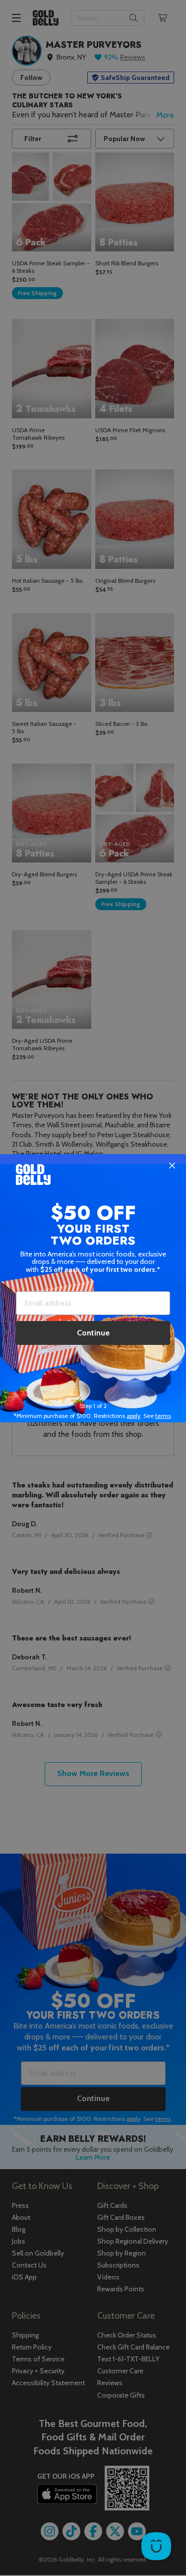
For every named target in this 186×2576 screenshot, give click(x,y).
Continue (93, 1333)
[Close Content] (172, 1166)
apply (133, 1416)
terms (163, 1416)
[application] (156, 2546)
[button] (93, 1288)
